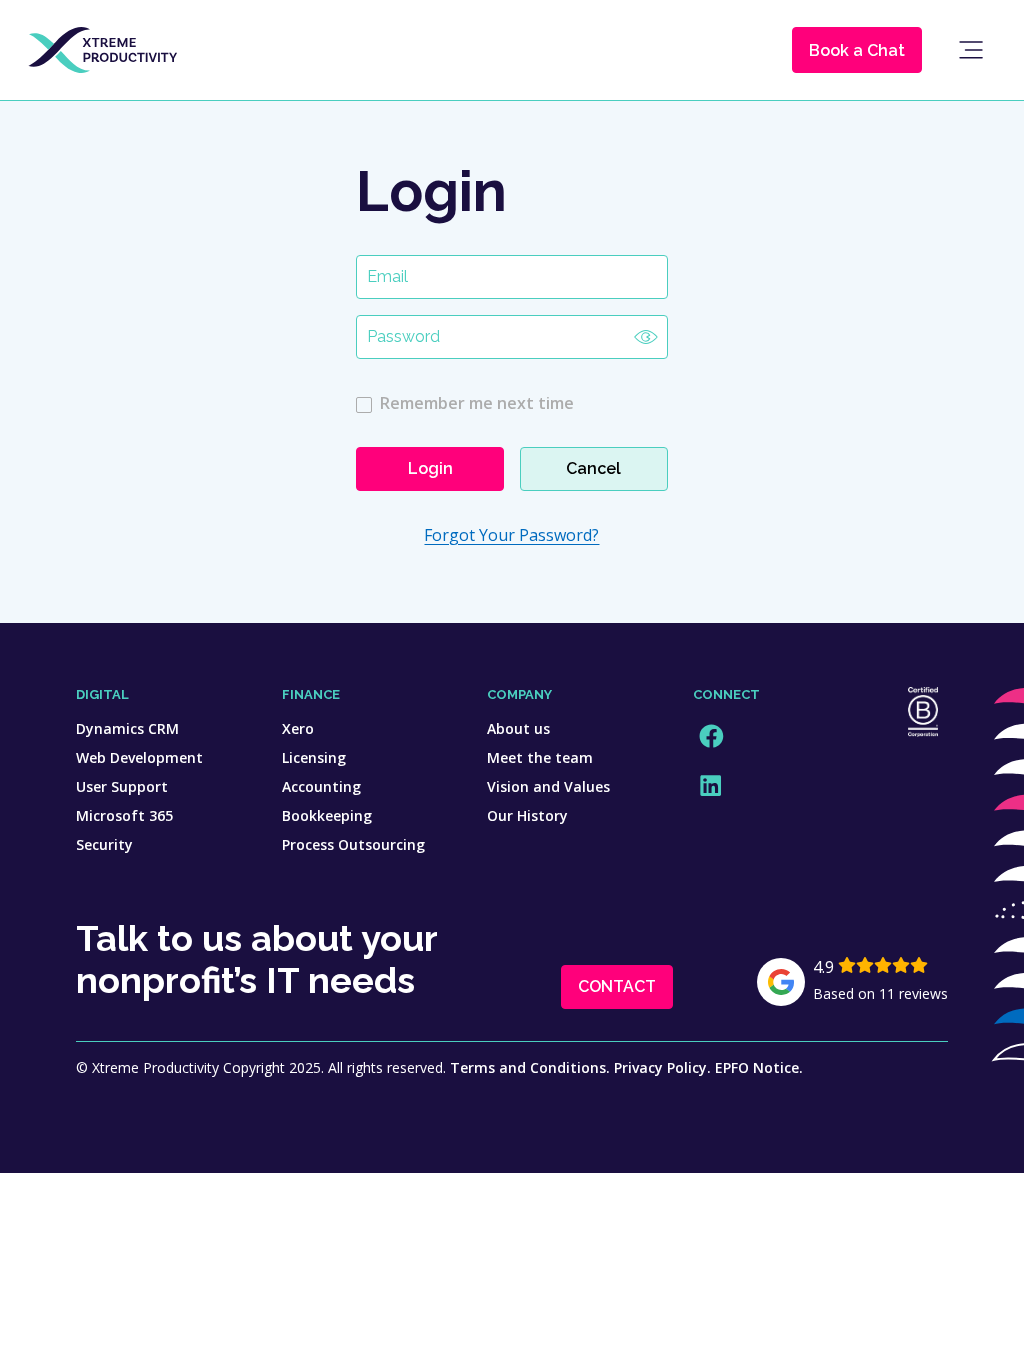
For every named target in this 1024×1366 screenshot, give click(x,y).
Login (430, 468)
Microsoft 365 (124, 815)
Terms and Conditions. (530, 1067)
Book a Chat (857, 50)
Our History (527, 815)
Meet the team (540, 757)
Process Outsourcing (353, 844)
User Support (122, 786)
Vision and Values (548, 786)
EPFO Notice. (759, 1067)
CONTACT (617, 986)
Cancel (593, 468)
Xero (298, 728)
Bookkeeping (327, 815)
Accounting (321, 786)
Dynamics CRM (127, 728)
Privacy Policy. (662, 1067)
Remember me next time (477, 403)
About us (518, 728)
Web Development (139, 757)
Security (104, 844)
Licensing (314, 757)
